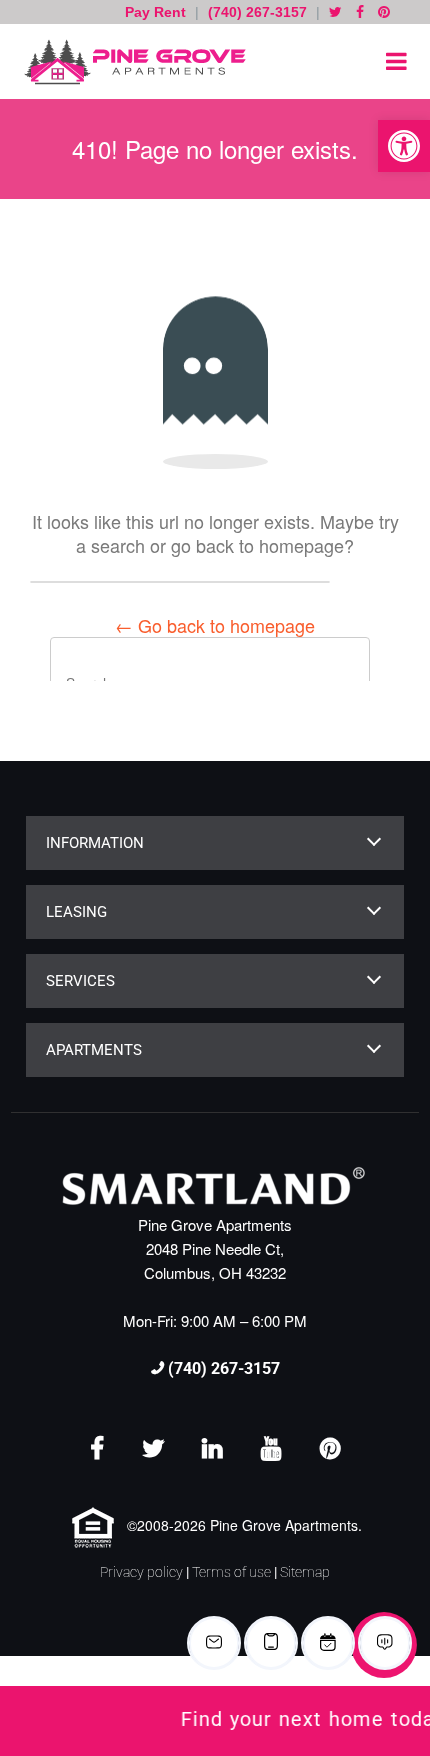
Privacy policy (141, 1572)
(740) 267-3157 (257, 12)
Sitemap (305, 1572)
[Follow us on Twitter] (335, 12)
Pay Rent (157, 12)
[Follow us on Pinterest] (384, 12)
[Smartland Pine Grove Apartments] (130, 61)
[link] (215, 1721)
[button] (404, 146)
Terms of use (231, 1572)
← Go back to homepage (215, 625)
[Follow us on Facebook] (360, 12)
